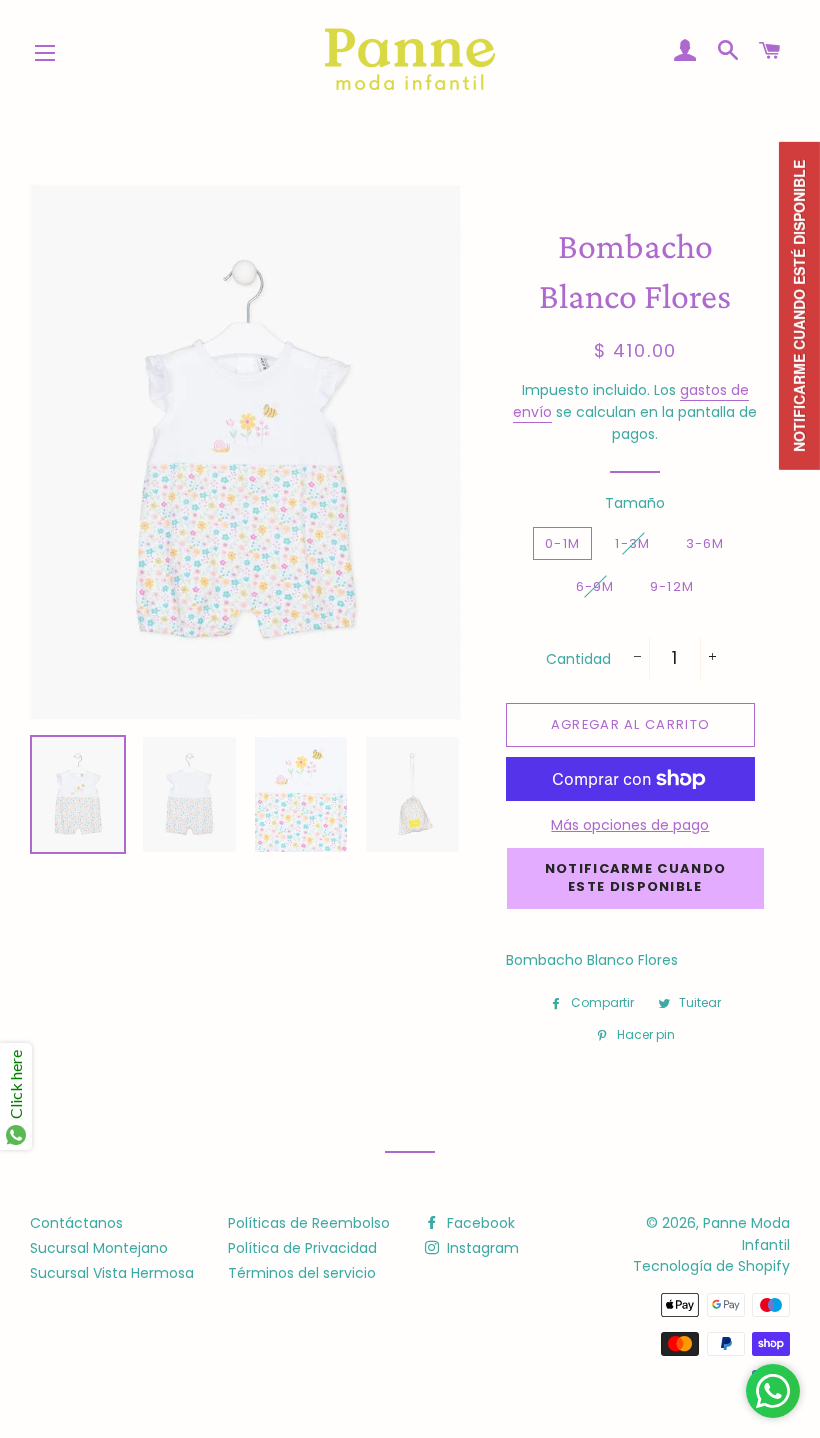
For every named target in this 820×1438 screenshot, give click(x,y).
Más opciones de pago (630, 825)
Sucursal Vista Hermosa (112, 1273)
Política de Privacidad (302, 1248)
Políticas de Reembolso (309, 1223)
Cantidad (578, 659)
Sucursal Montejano (99, 1248)
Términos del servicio (302, 1273)
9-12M (672, 586)
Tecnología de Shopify (711, 1266)
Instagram (481, 1248)
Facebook (479, 1223)
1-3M (632, 543)
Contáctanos (76, 1223)
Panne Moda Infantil (746, 1234)
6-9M (595, 586)
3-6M (705, 543)
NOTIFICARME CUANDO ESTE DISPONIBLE (635, 877)
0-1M (562, 543)
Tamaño (635, 503)
